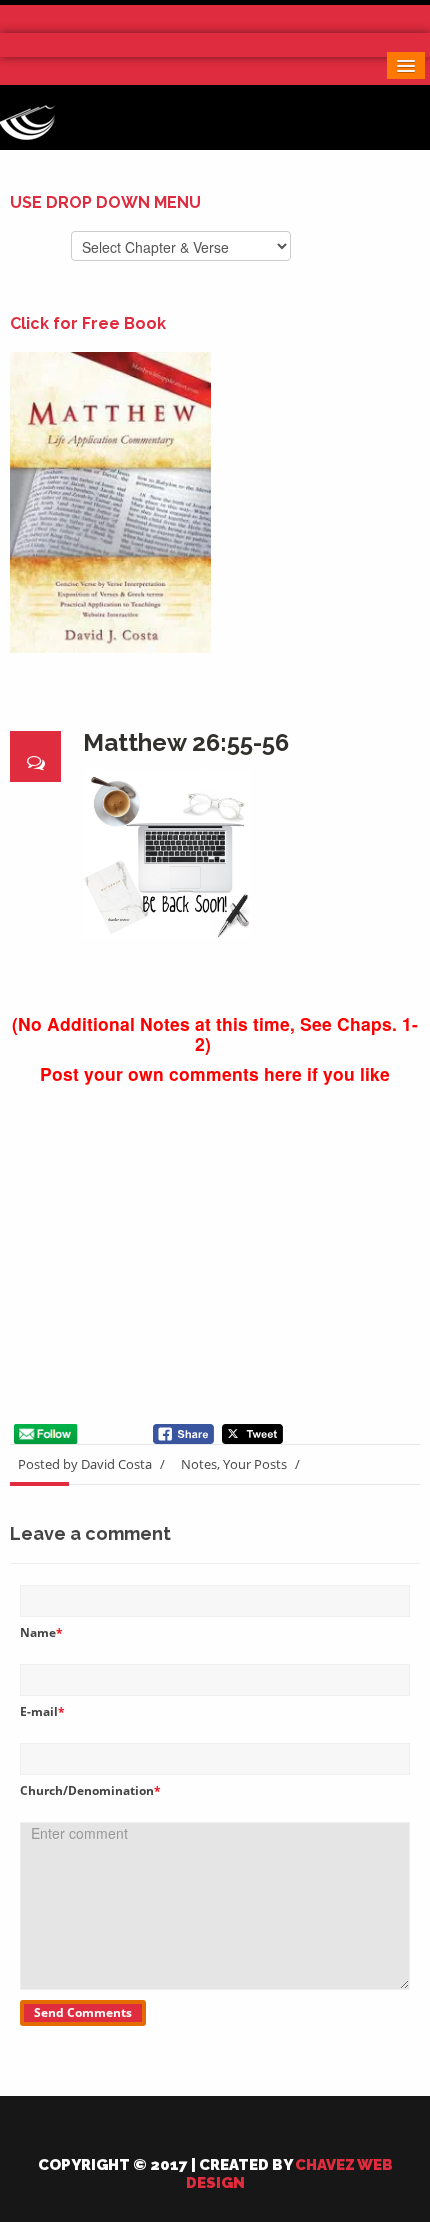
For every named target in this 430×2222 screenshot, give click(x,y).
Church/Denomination (90, 1790)
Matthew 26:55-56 (186, 742)
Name (41, 1632)
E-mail (42, 1711)
